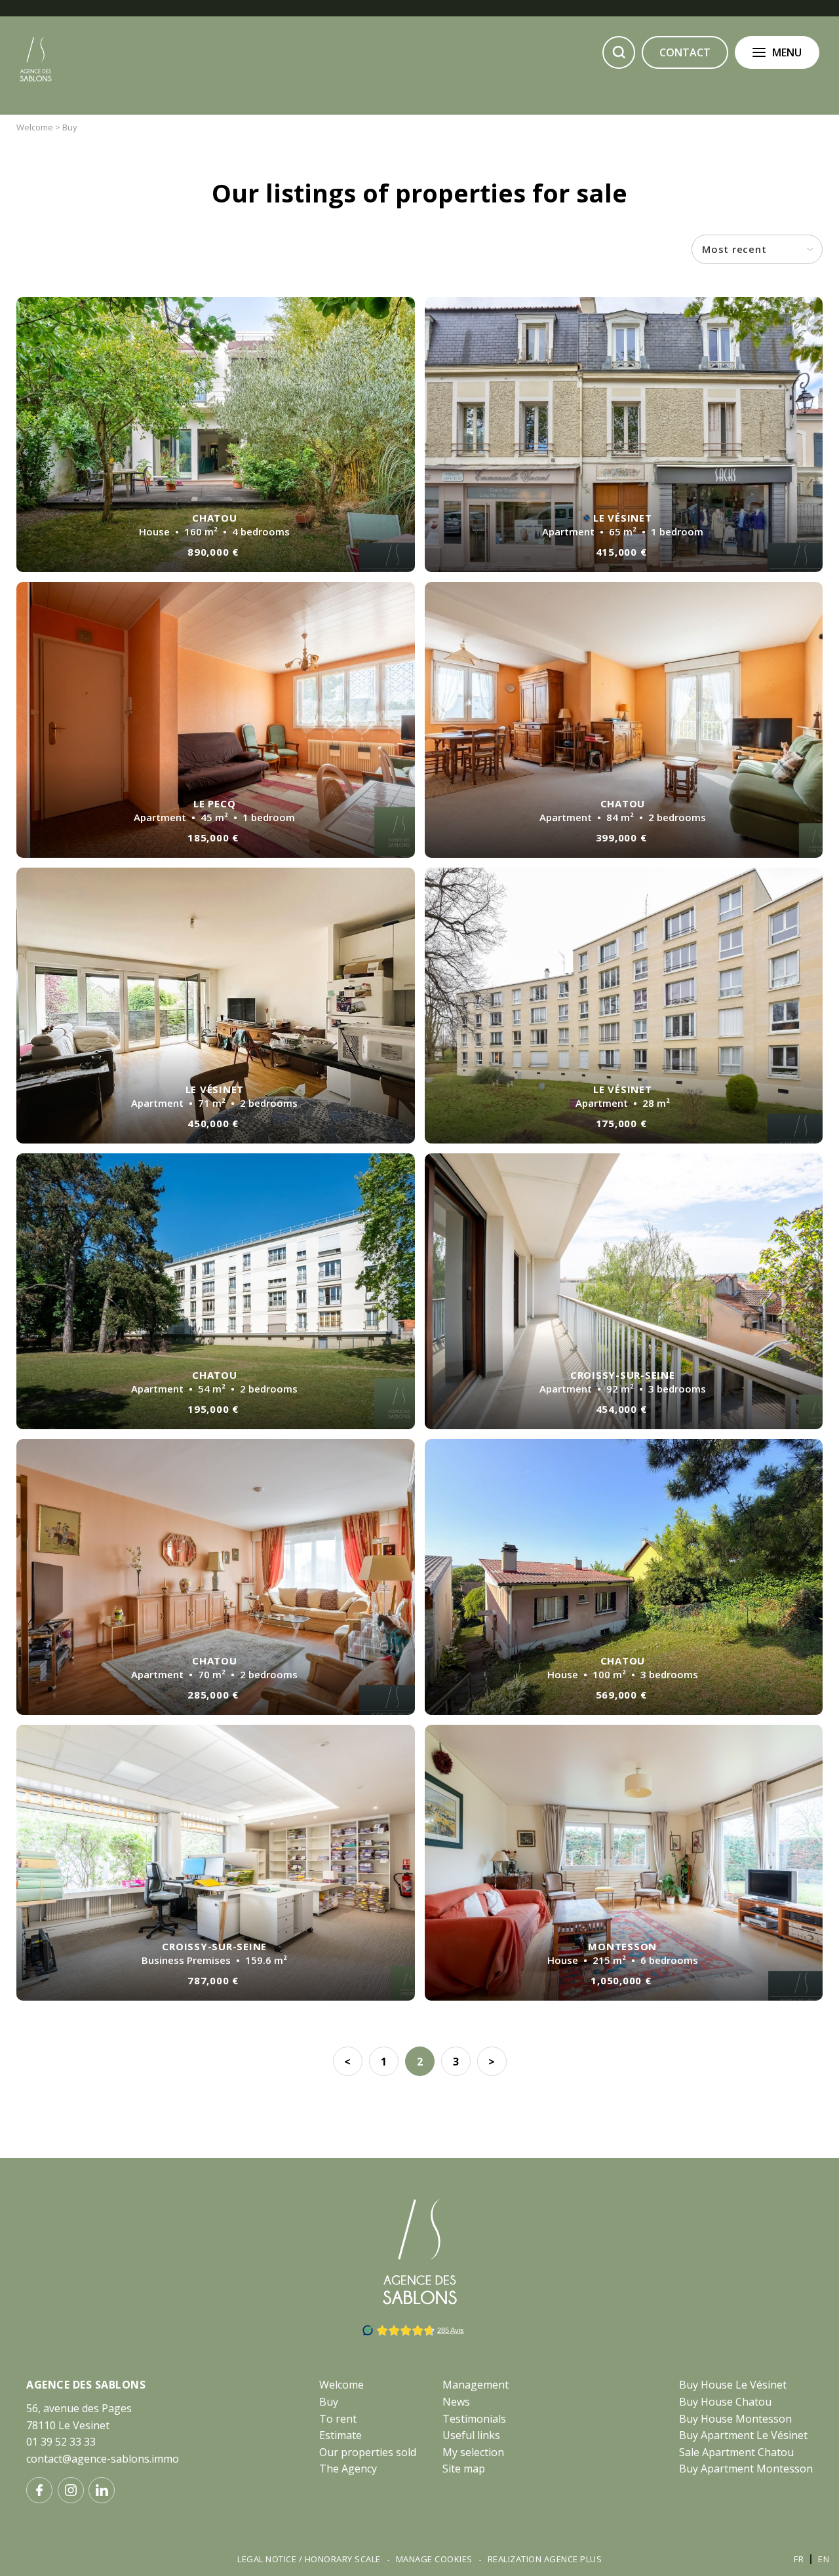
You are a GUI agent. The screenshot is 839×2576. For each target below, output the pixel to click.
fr (799, 2559)
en (824, 2559)
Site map (464, 2469)
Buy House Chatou (725, 2402)
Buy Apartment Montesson (746, 2469)
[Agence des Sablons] (36, 79)
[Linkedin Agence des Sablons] (102, 2490)
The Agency (348, 2469)
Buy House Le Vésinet (733, 2385)
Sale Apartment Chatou (736, 2452)
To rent (338, 2419)
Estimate (341, 2435)
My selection (473, 2452)
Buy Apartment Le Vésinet (743, 2435)
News (456, 2402)
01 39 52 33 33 (61, 2442)
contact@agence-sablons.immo (103, 2459)
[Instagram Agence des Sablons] (71, 2490)
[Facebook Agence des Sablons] (39, 2490)
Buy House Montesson (735, 2419)
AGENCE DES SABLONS (86, 2385)
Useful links (471, 2435)
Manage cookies (434, 2559)
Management (476, 2385)
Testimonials (474, 2419)
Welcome (341, 2385)
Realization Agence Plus (545, 2559)
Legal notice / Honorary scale (309, 2559)
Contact (685, 52)
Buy (329, 2402)
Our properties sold (368, 2452)
